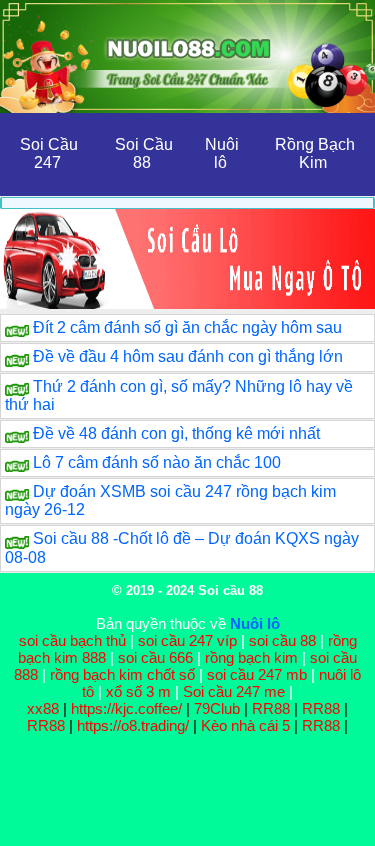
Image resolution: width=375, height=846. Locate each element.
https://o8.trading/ (133, 725)
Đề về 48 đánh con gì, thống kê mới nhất (176, 433)
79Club (217, 708)
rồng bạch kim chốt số (122, 674)
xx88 (45, 708)
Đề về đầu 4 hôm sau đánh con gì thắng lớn (188, 356)
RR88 (271, 708)
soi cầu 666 (155, 657)
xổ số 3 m (138, 691)
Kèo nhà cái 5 (245, 725)
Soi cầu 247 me (234, 691)
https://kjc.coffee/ (126, 708)
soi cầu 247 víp (187, 640)
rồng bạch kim (251, 657)
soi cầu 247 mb (257, 674)
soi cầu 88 (282, 640)
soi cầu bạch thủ (72, 640)
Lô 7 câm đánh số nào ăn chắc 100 (157, 462)
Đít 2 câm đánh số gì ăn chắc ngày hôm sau (187, 327)
